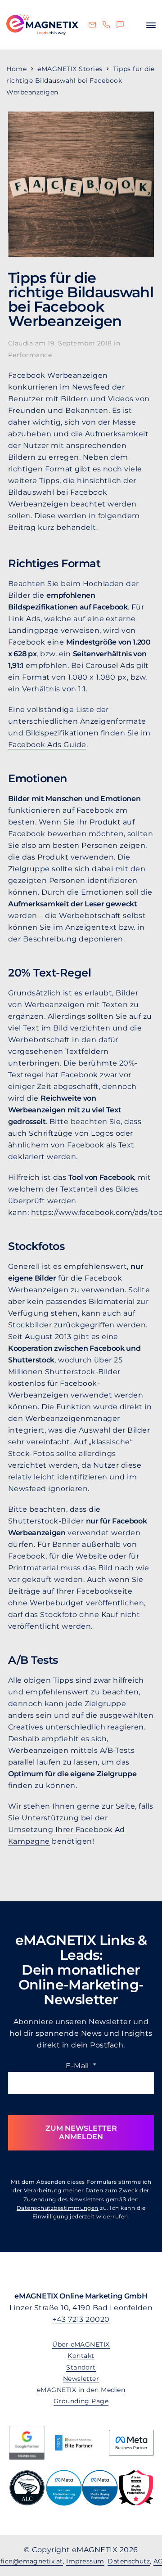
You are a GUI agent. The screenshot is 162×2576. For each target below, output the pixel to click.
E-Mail (81, 2066)
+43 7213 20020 (81, 2319)
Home (16, 69)
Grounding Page (81, 2401)
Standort (81, 2367)
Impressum (85, 2561)
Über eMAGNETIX (81, 2344)
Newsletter (81, 2379)
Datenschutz (129, 2561)
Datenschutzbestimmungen (58, 2208)
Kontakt (81, 2356)
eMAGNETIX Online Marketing (42, 25)
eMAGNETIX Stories (70, 69)
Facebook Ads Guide (47, 745)
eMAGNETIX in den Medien (81, 2390)
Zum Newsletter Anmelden (81, 2132)
